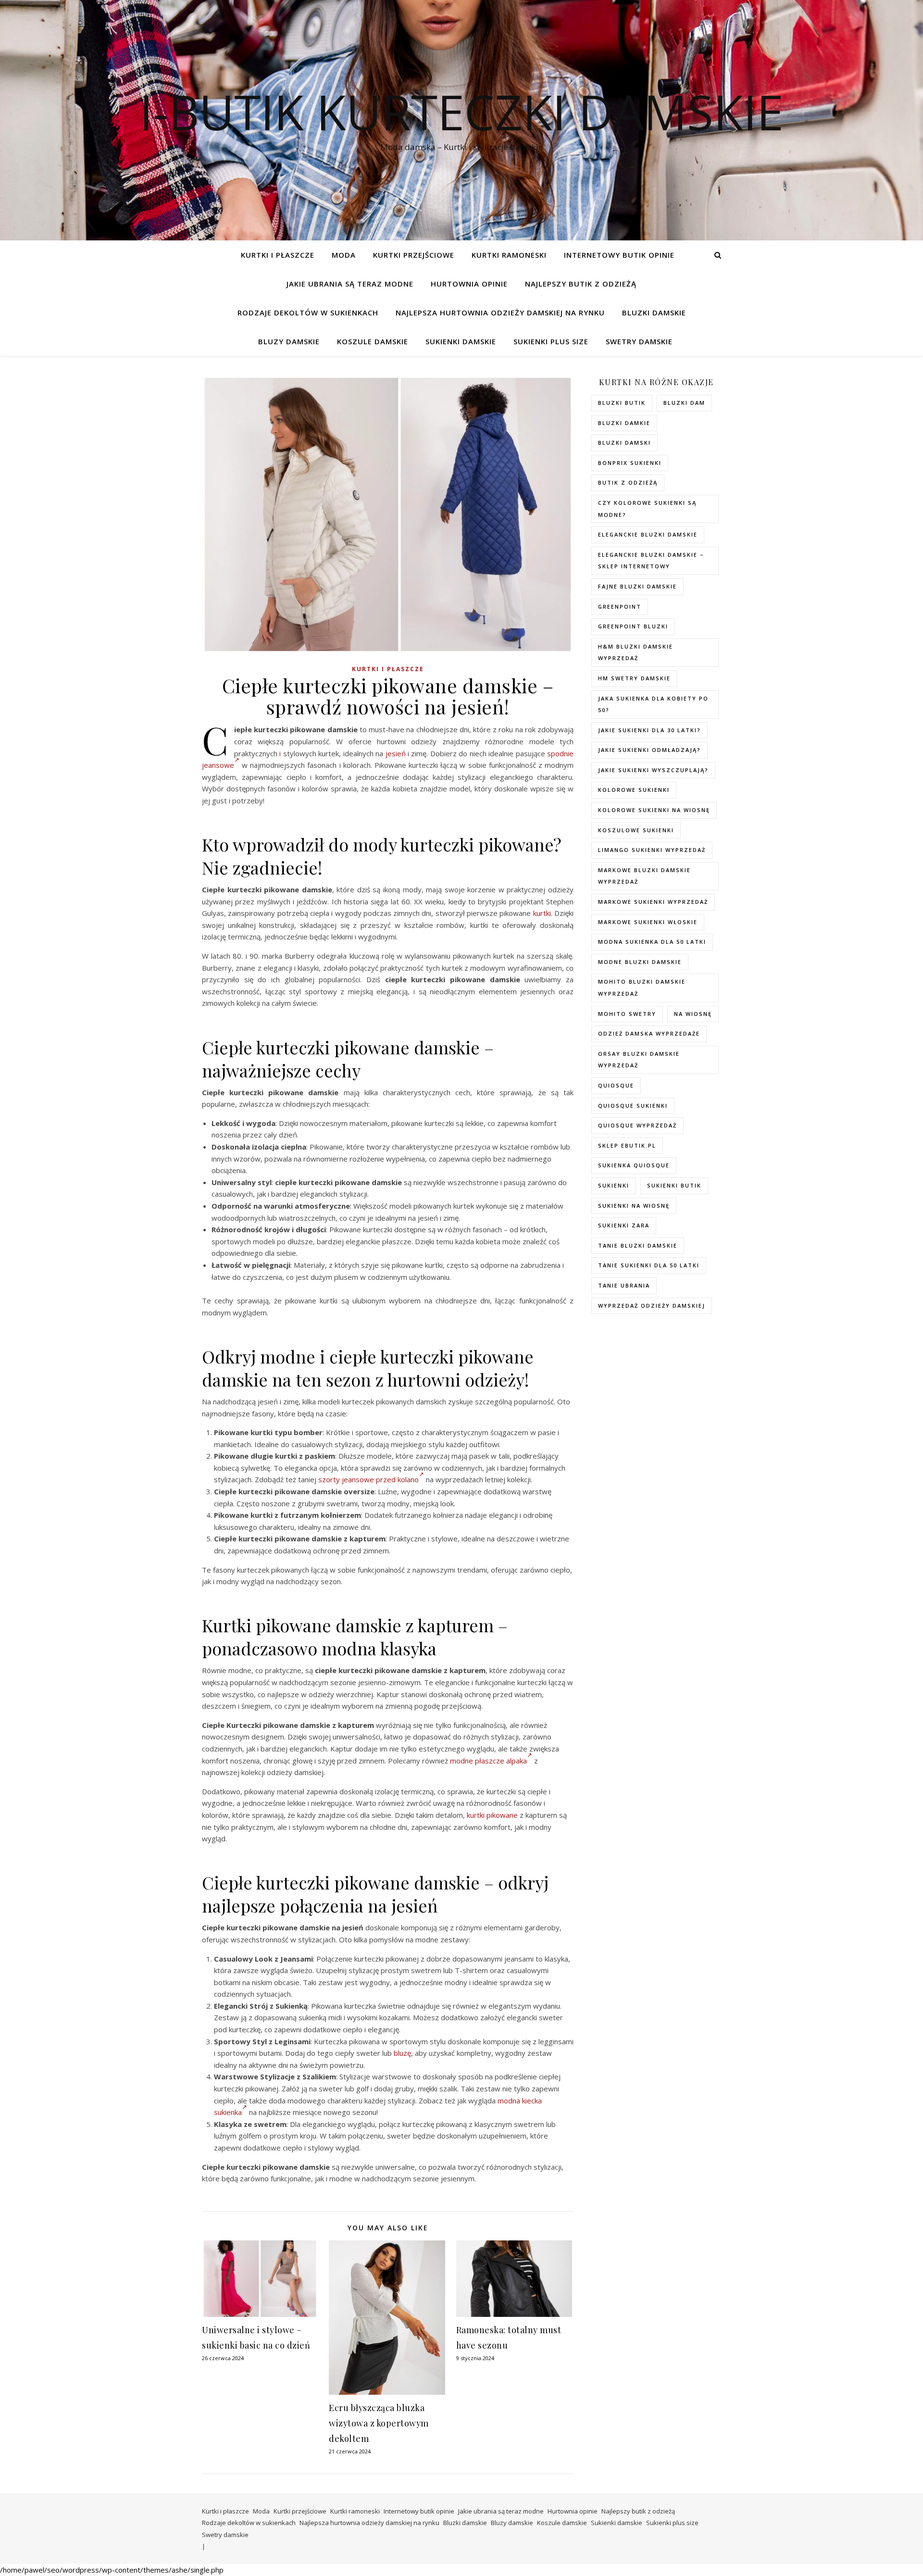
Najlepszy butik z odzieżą (581, 284)
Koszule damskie (373, 341)
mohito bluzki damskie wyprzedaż (642, 988)
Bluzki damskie (654, 313)
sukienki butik (674, 1185)
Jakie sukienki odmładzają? (649, 750)
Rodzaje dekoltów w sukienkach (308, 313)
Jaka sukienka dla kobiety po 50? (653, 704)
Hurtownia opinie (469, 284)
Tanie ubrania (624, 1285)
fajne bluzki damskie (637, 586)
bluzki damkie (624, 423)
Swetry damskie (639, 341)
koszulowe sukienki (636, 830)
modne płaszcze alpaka (488, 1761)
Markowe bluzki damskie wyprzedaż (644, 876)
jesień (396, 753)
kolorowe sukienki (634, 790)
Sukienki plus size (551, 341)
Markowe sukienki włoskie (648, 922)
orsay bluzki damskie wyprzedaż (639, 1060)
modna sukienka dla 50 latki (652, 942)
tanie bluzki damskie (638, 1245)
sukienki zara (624, 1225)
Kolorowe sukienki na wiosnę (654, 810)
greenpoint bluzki (633, 626)
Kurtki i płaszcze (278, 255)
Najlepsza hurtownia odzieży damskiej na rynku (500, 313)
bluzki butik (622, 403)
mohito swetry (627, 1014)
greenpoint (620, 606)
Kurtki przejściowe (414, 255)
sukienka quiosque (634, 1165)
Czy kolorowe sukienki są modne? (647, 509)
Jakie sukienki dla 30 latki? (649, 730)
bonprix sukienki (630, 463)
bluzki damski (624, 443)
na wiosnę (693, 1014)
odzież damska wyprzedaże (649, 1033)
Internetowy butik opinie (619, 255)
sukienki (614, 1185)
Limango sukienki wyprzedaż (652, 850)
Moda (344, 255)
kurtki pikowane (492, 1815)
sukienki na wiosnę (634, 1206)
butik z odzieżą (628, 482)
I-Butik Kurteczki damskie (461, 112)
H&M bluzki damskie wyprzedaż (636, 652)
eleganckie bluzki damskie (648, 534)
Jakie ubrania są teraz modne (350, 284)
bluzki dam (684, 403)
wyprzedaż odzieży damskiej (652, 1306)
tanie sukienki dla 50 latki (649, 1265)
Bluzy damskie (289, 341)
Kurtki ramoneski (509, 255)
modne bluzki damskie (640, 962)
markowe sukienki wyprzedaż (653, 902)
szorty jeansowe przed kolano (368, 1479)
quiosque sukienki (633, 1106)
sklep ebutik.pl (627, 1145)
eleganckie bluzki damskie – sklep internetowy (651, 561)
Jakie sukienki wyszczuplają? (653, 770)
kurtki (542, 913)
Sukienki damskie (461, 341)
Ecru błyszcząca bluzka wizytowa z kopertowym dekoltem (379, 2423)
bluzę (402, 2053)
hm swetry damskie (634, 678)
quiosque (616, 1085)
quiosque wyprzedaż (637, 1125)
